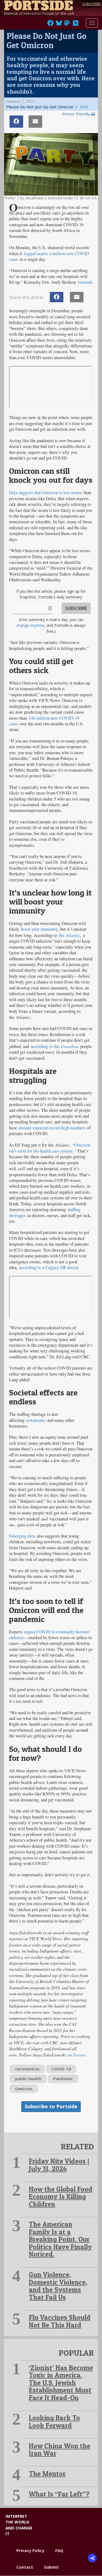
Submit (51, 2567)
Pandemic (63, 2079)
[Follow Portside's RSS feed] (76, 25)
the (62, 935)
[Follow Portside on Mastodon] (67, 25)
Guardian (69, 1046)
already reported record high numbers (52, 1128)
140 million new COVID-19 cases (44, 721)
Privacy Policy (30, 2550)
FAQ (59, 2550)
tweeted (85, 282)
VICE (84, 107)
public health (28, 2079)
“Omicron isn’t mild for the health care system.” (50, 1148)
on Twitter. (77, 2055)
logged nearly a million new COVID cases (49, 256)
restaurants (36, 1420)
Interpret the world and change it (19, 2525)
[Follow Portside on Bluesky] (59, 25)
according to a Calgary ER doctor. (50, 1267)
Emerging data (22, 1536)
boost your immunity (39, 929)
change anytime (30, 625)
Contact (25, 2567)
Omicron (24, 2089)
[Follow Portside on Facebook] (50, 25)
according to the (46, 1046)
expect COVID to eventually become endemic (49, 1635)
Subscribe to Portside (51, 2106)
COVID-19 (61, 2069)
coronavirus (27, 2069)
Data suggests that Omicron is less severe (45, 493)
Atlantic (73, 935)
